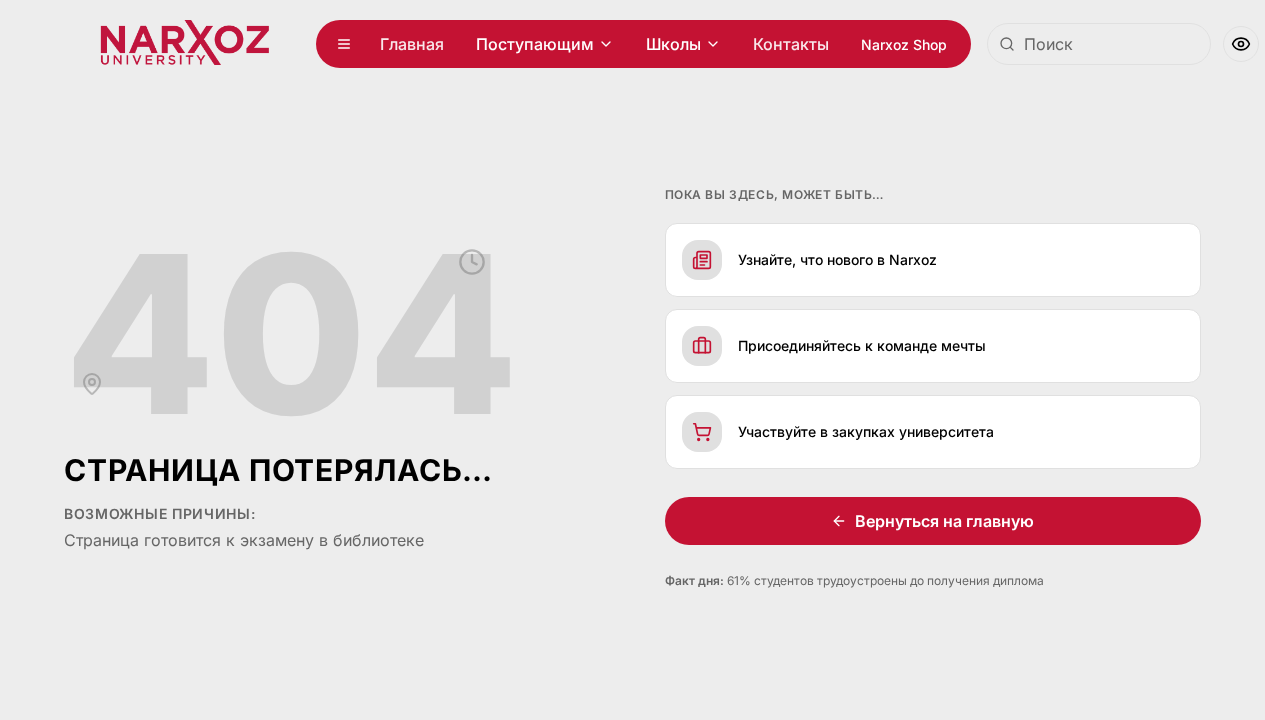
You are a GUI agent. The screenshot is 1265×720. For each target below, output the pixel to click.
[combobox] (1099, 44)
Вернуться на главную (944, 521)
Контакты (791, 44)
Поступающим (535, 44)
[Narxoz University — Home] (184, 44)
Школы (673, 44)
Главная (412, 44)
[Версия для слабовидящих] (1241, 44)
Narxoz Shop (904, 44)
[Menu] (344, 44)
